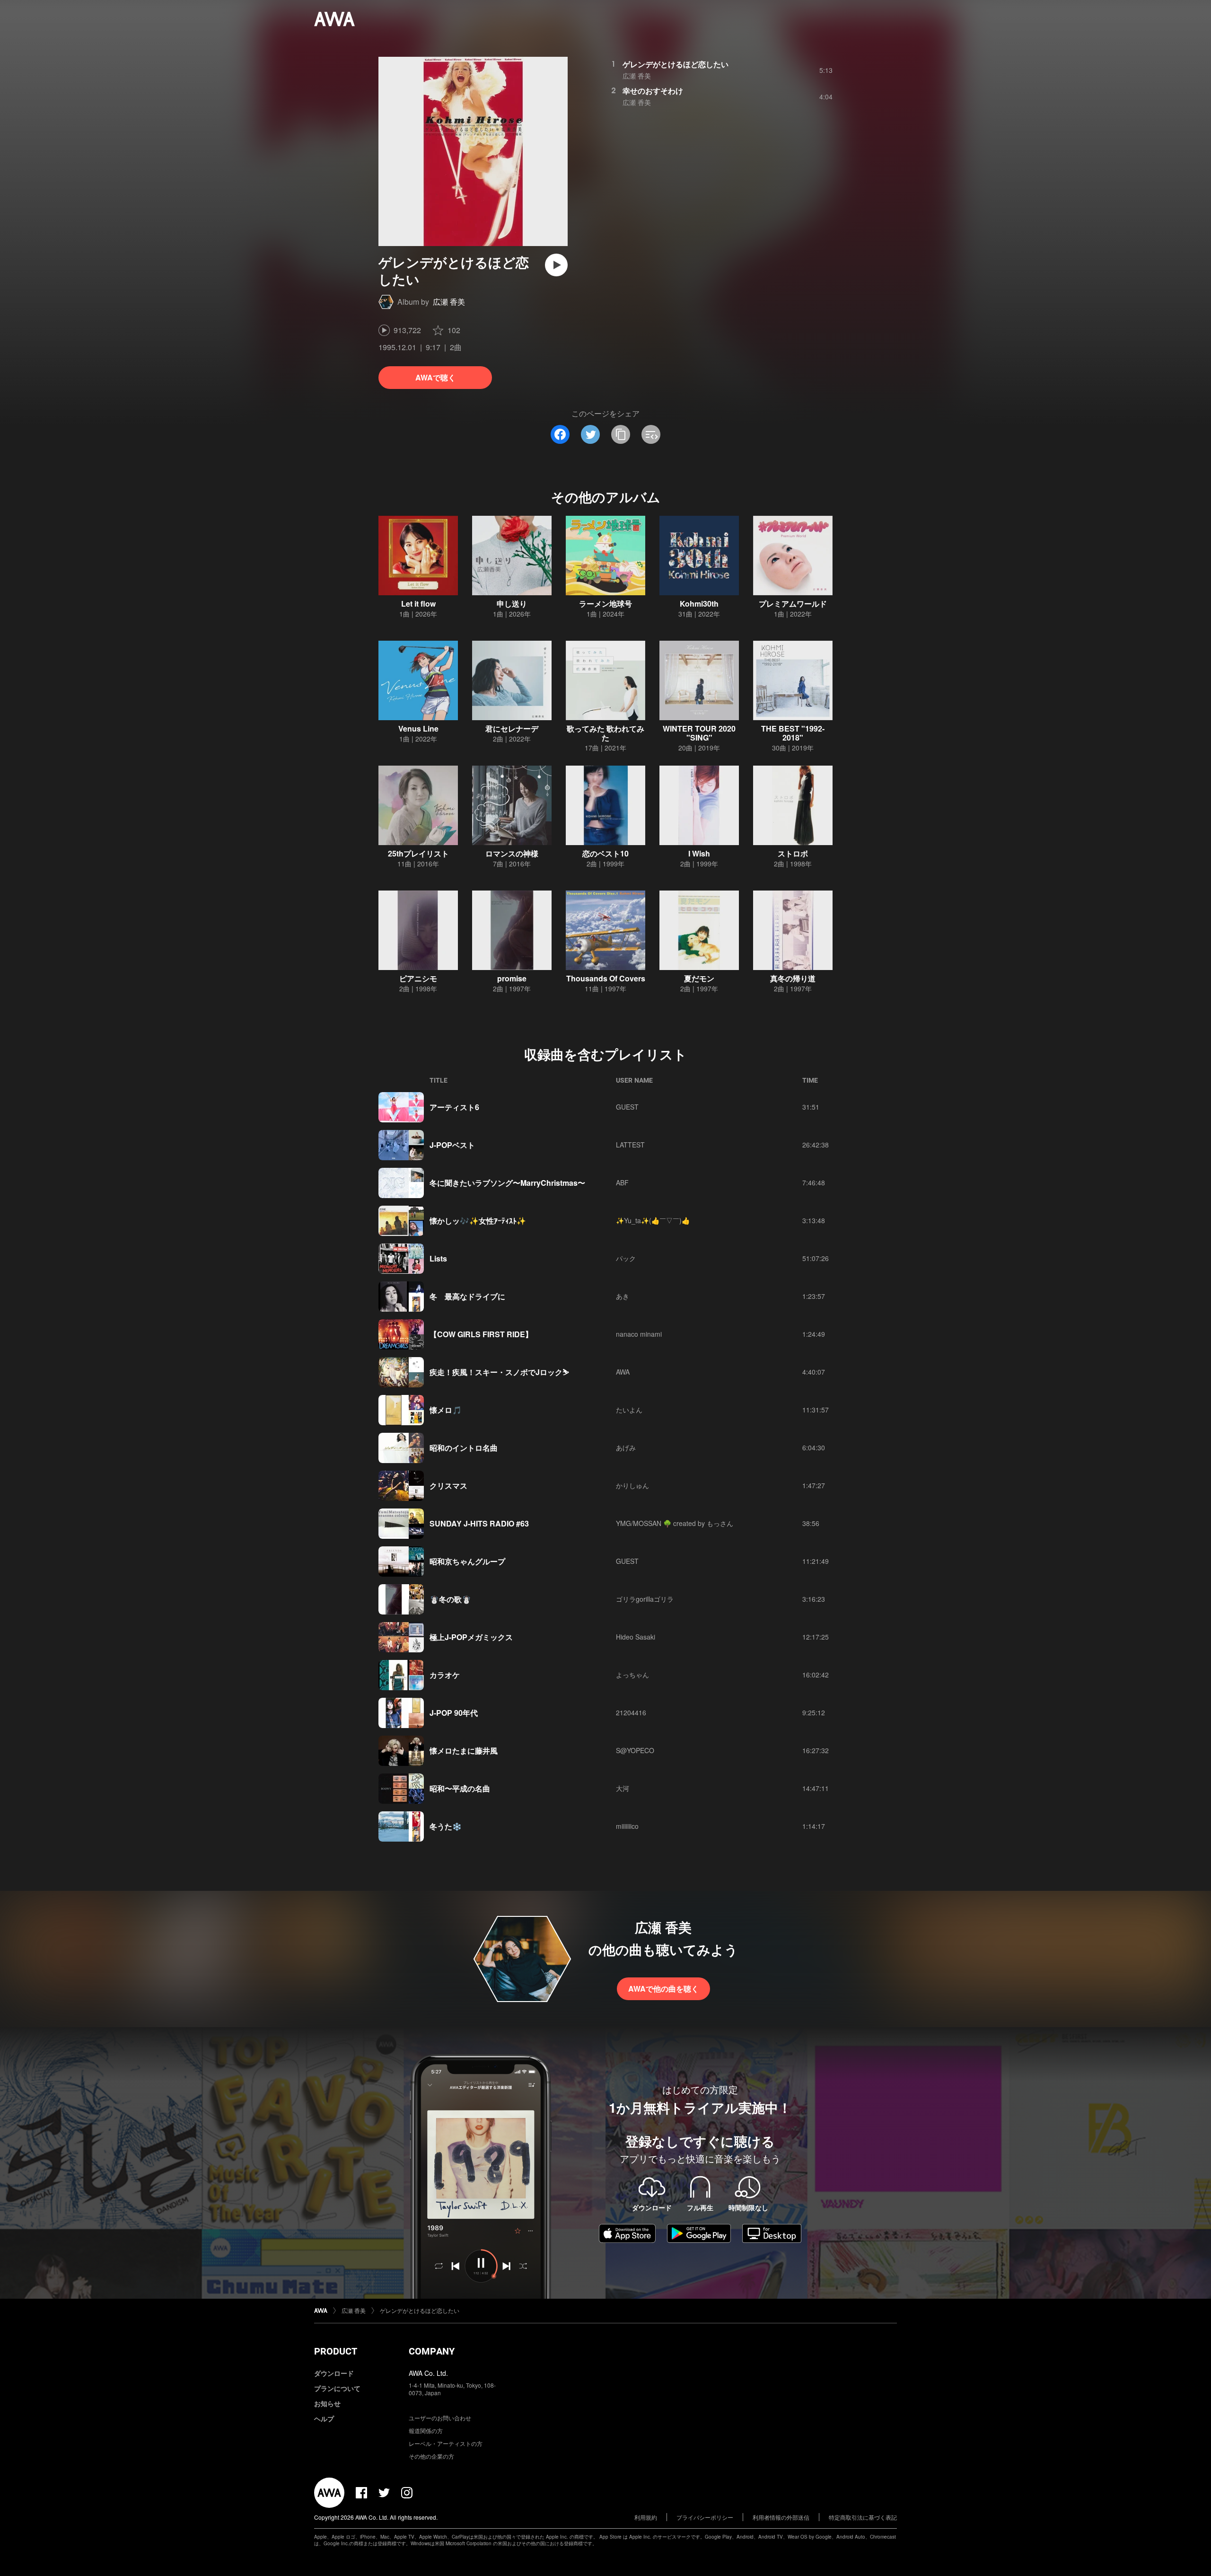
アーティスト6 (454, 1107)
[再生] (556, 265)
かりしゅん (632, 1485)
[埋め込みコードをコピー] (651, 434)
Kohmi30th (699, 604)
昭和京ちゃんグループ (467, 1561)
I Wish (699, 853)
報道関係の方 (426, 2430)
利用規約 (646, 2517)
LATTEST (630, 1145)
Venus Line (418, 728)
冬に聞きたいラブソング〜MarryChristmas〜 (507, 1183)
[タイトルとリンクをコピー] (621, 434)
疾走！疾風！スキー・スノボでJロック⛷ (499, 1372)
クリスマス (448, 1486)
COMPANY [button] (432, 2351)
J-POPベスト (452, 1145)
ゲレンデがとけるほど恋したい (676, 64)
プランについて (337, 2388)
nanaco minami (639, 1334)
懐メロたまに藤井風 (464, 1751)
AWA (623, 1372)
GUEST (627, 1107)
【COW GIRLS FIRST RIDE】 (481, 1334)
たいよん (629, 1410)
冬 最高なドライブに (467, 1296)
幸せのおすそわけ (653, 91)
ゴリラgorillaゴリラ (645, 1599)
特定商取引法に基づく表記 (863, 2517)
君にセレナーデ (512, 728)
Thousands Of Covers (606, 978)
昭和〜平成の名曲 (460, 1788)
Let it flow (418, 604)
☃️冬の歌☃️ (450, 1599)
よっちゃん (632, 1675)
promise (512, 978)
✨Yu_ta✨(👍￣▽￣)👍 (653, 1220)
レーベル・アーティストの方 (446, 2443)
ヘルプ (324, 2418)
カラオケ (445, 1675)
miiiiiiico (627, 1826)
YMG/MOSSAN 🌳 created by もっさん (675, 1523)
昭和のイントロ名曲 (464, 1448)
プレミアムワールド (793, 604)
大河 (623, 1788)
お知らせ (327, 2403)
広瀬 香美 (449, 302)
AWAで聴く (435, 377)
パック (626, 1258)
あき (623, 1296)
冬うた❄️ (446, 1826)
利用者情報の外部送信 (781, 2517)
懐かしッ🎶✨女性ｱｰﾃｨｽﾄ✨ (478, 1221)
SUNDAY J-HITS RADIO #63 (479, 1523)
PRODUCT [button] (336, 2351)
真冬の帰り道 (793, 978)
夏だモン (699, 978)
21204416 (631, 1712)
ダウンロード (334, 2373)
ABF (622, 1182)
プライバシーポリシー (705, 2517)
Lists (438, 1258)
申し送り (512, 604)
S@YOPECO (635, 1750)
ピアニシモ (418, 978)
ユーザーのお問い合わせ (440, 2418)
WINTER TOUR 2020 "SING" (699, 733)
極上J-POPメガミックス (471, 1637)
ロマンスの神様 (512, 853)
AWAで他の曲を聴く (663, 1989)
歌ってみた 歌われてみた (605, 733)
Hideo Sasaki (636, 1637)
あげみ (626, 1447)
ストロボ (793, 853)
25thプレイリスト (418, 853)
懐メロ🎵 (446, 1410)
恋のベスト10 (605, 853)
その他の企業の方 (431, 2456)
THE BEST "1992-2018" (793, 733)
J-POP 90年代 (454, 1713)
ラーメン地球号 (605, 604)
